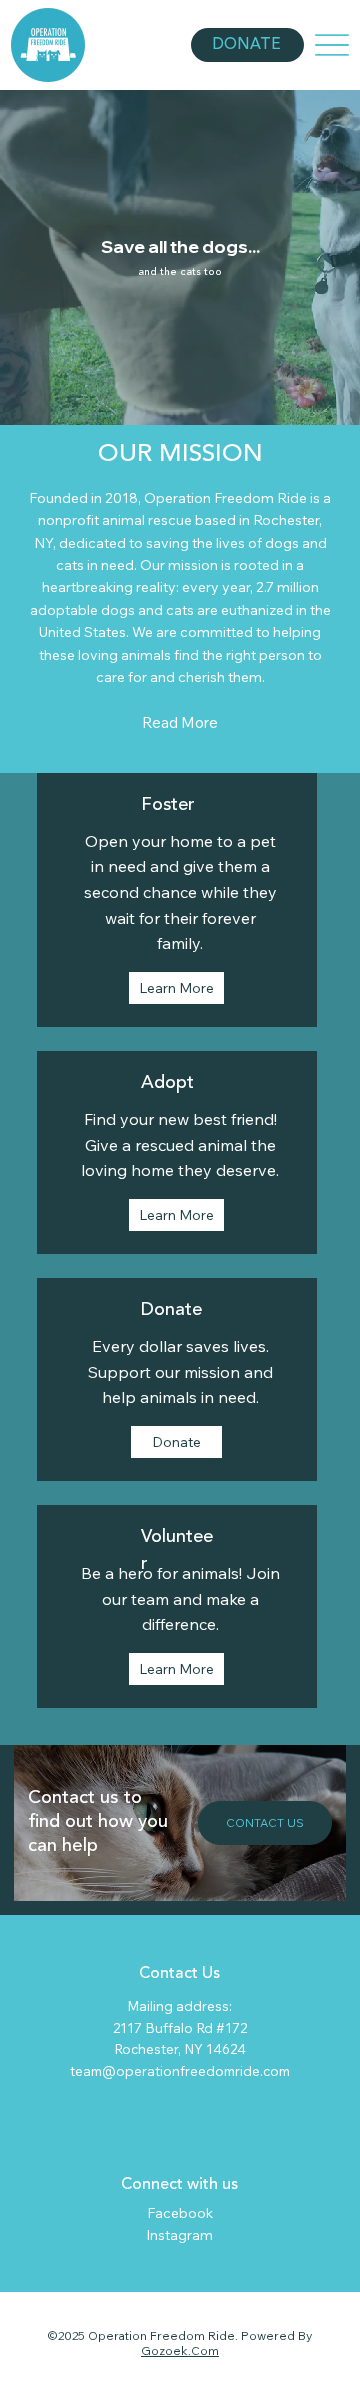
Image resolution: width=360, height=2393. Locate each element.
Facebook (180, 2213)
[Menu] (332, 45)
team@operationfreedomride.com (180, 2070)
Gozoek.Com (180, 2350)
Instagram (179, 2235)
